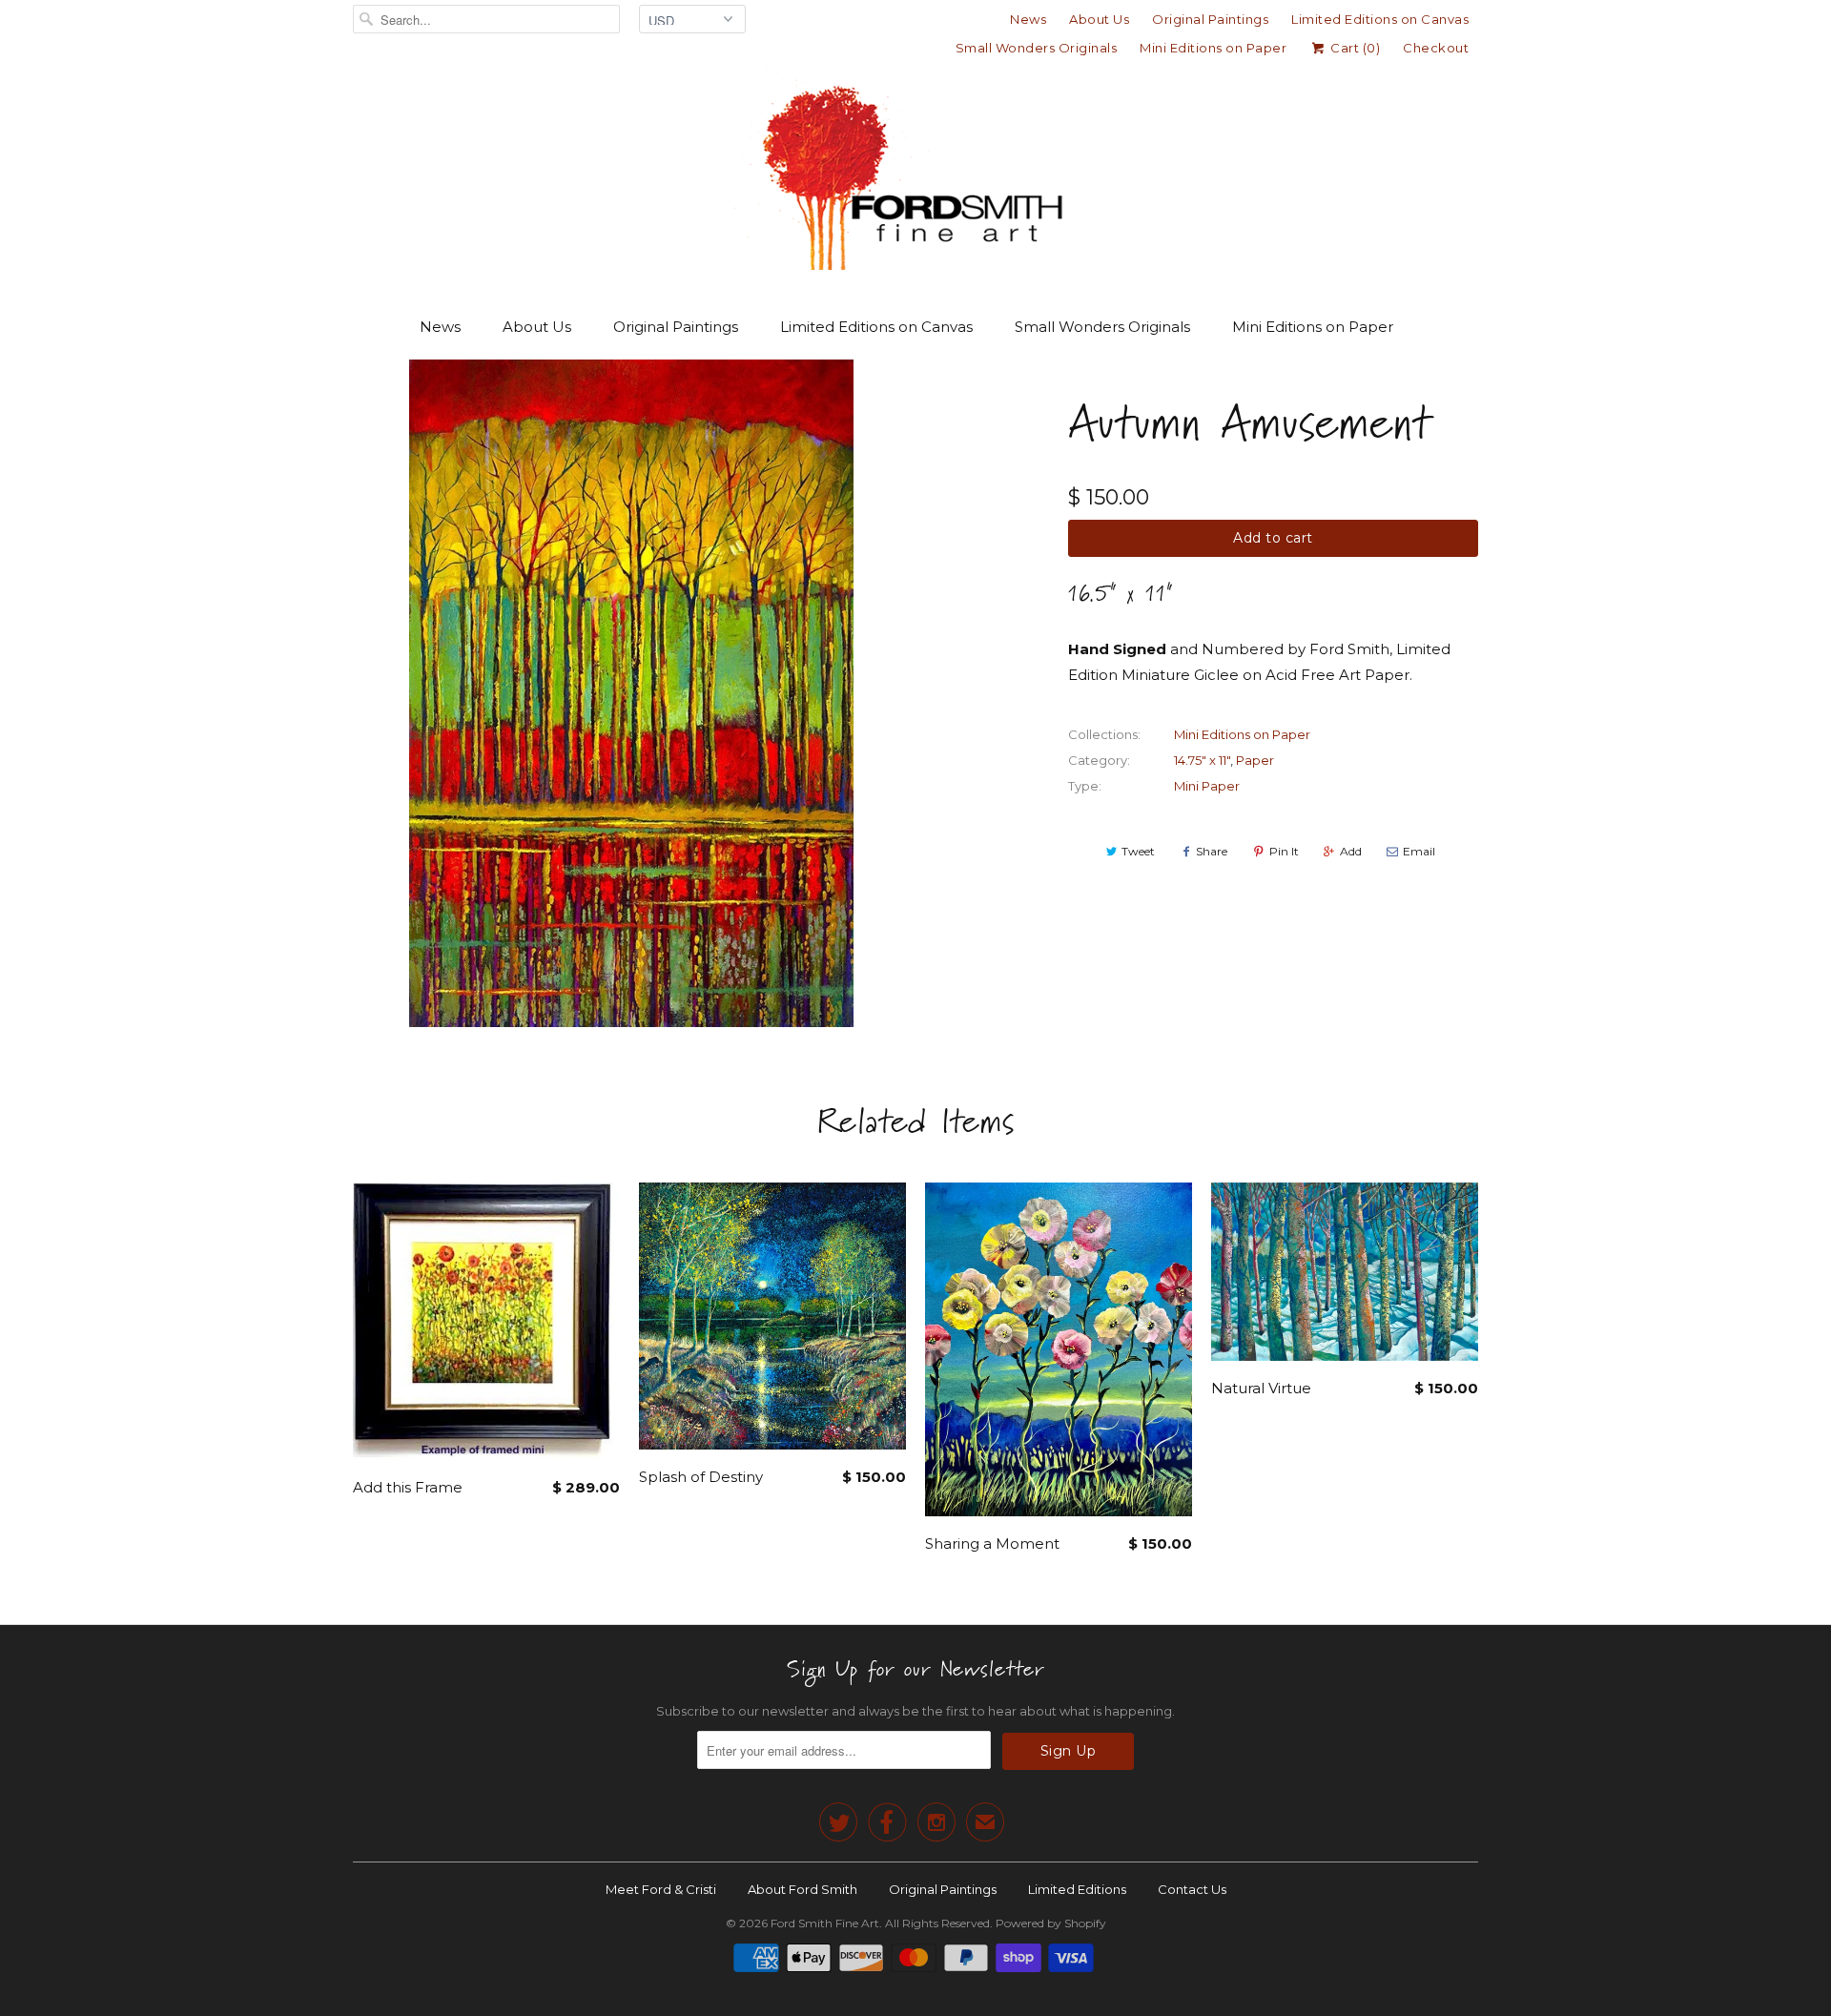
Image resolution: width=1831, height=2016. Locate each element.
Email (1419, 851)
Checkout (1436, 48)
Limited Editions (1077, 1889)
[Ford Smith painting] (631, 693)
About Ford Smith (802, 1889)
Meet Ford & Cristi (661, 1889)
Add (1351, 851)
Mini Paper (1207, 786)
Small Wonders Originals (1037, 48)
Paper (1255, 760)
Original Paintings (1210, 19)
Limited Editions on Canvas (1380, 19)
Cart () (1354, 48)
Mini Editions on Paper (1213, 48)
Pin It (1284, 851)
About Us (1099, 19)
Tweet (1138, 851)
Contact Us (1192, 1889)
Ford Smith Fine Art (825, 1923)
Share (1212, 851)
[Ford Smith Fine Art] (915, 174)
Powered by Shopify (1051, 1923)
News (1028, 19)
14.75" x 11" (1202, 760)
